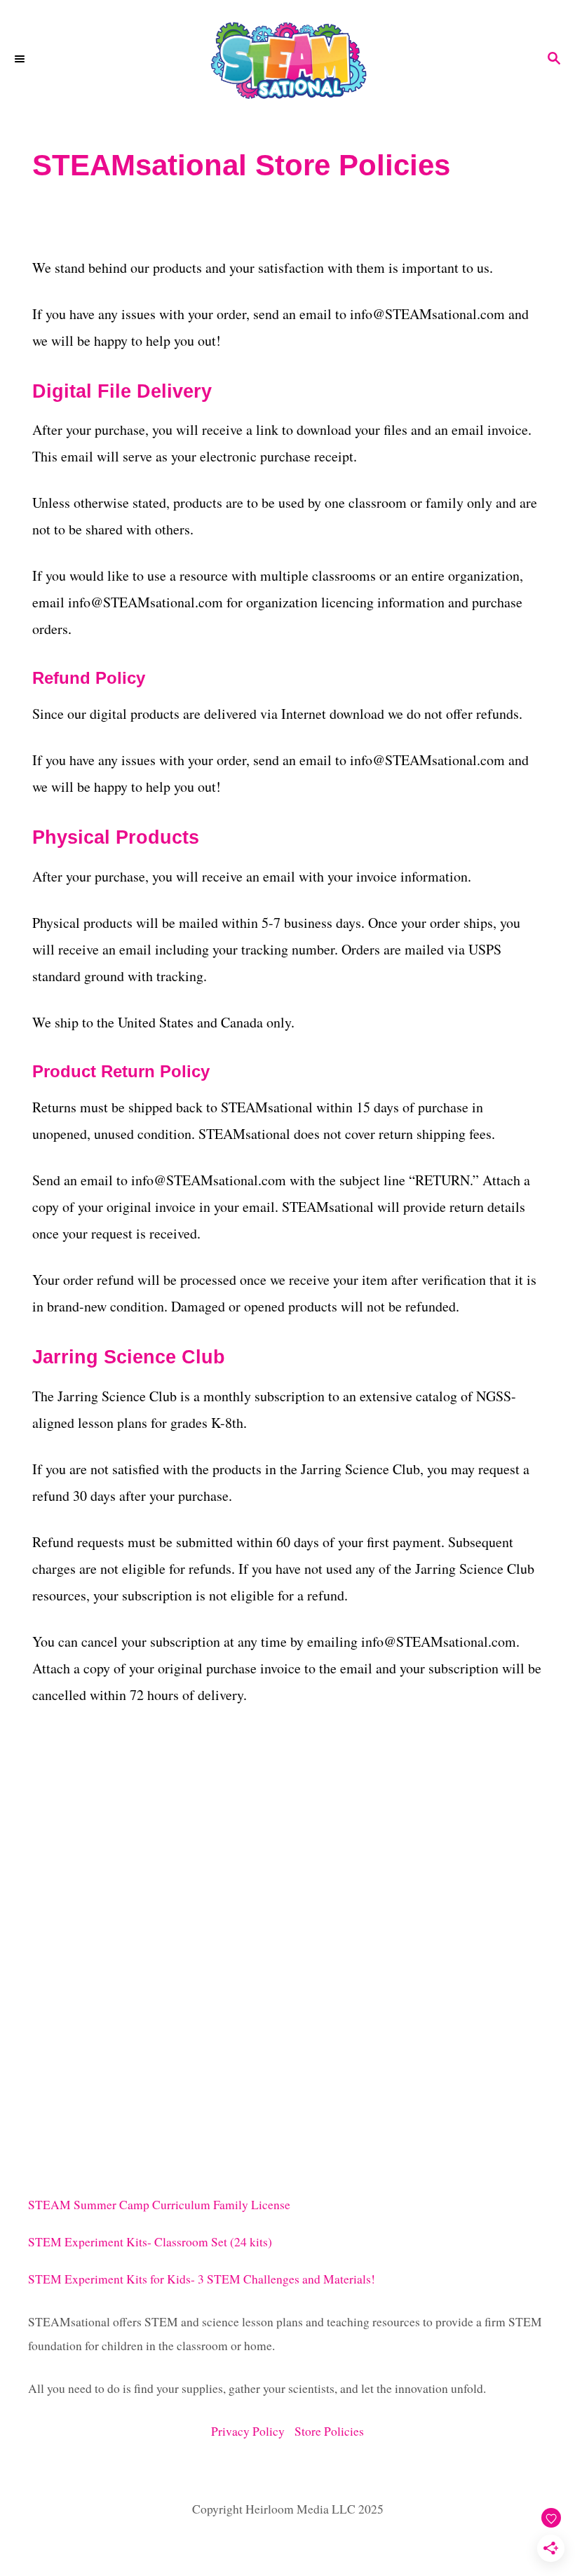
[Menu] (21, 60)
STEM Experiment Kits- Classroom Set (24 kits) (150, 2242)
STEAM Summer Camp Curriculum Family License (159, 2205)
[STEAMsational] (287, 60)
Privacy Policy (253, 2431)
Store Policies (329, 2431)
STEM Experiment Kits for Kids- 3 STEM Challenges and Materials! (202, 2279)
